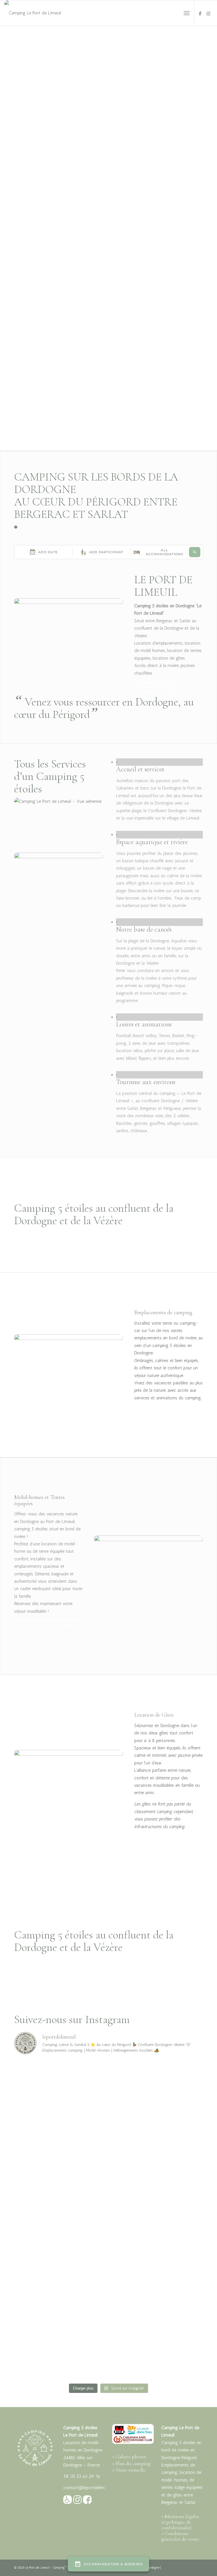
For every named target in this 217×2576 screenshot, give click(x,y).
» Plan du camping (131, 2463)
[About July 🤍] (61, 2141)
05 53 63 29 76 (85, 2476)
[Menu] (187, 13)
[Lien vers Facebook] (200, 13)
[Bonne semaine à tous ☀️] (61, 2194)
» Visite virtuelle (129, 2470)
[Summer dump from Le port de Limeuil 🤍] (61, 2088)
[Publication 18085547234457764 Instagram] (156, 2088)
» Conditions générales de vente (180, 2536)
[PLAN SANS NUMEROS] (58, 857)
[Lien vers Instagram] (209, 13)
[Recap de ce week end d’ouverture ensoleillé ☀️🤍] (156, 2299)
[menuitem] (187, 13)
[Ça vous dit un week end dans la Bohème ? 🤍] (156, 2141)
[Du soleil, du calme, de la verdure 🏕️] (156, 2194)
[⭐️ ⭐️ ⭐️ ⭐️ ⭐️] (156, 2246)
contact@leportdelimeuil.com (92, 2488)
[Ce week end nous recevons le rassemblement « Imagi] (61, 2299)
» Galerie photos (129, 2457)
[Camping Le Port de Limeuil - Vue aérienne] (58, 801)
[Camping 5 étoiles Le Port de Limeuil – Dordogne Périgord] (33, 13)
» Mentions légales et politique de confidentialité (180, 2522)
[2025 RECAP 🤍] (61, 2352)
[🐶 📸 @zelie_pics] (156, 2352)
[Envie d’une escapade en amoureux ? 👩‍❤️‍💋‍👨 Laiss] (61, 2246)
